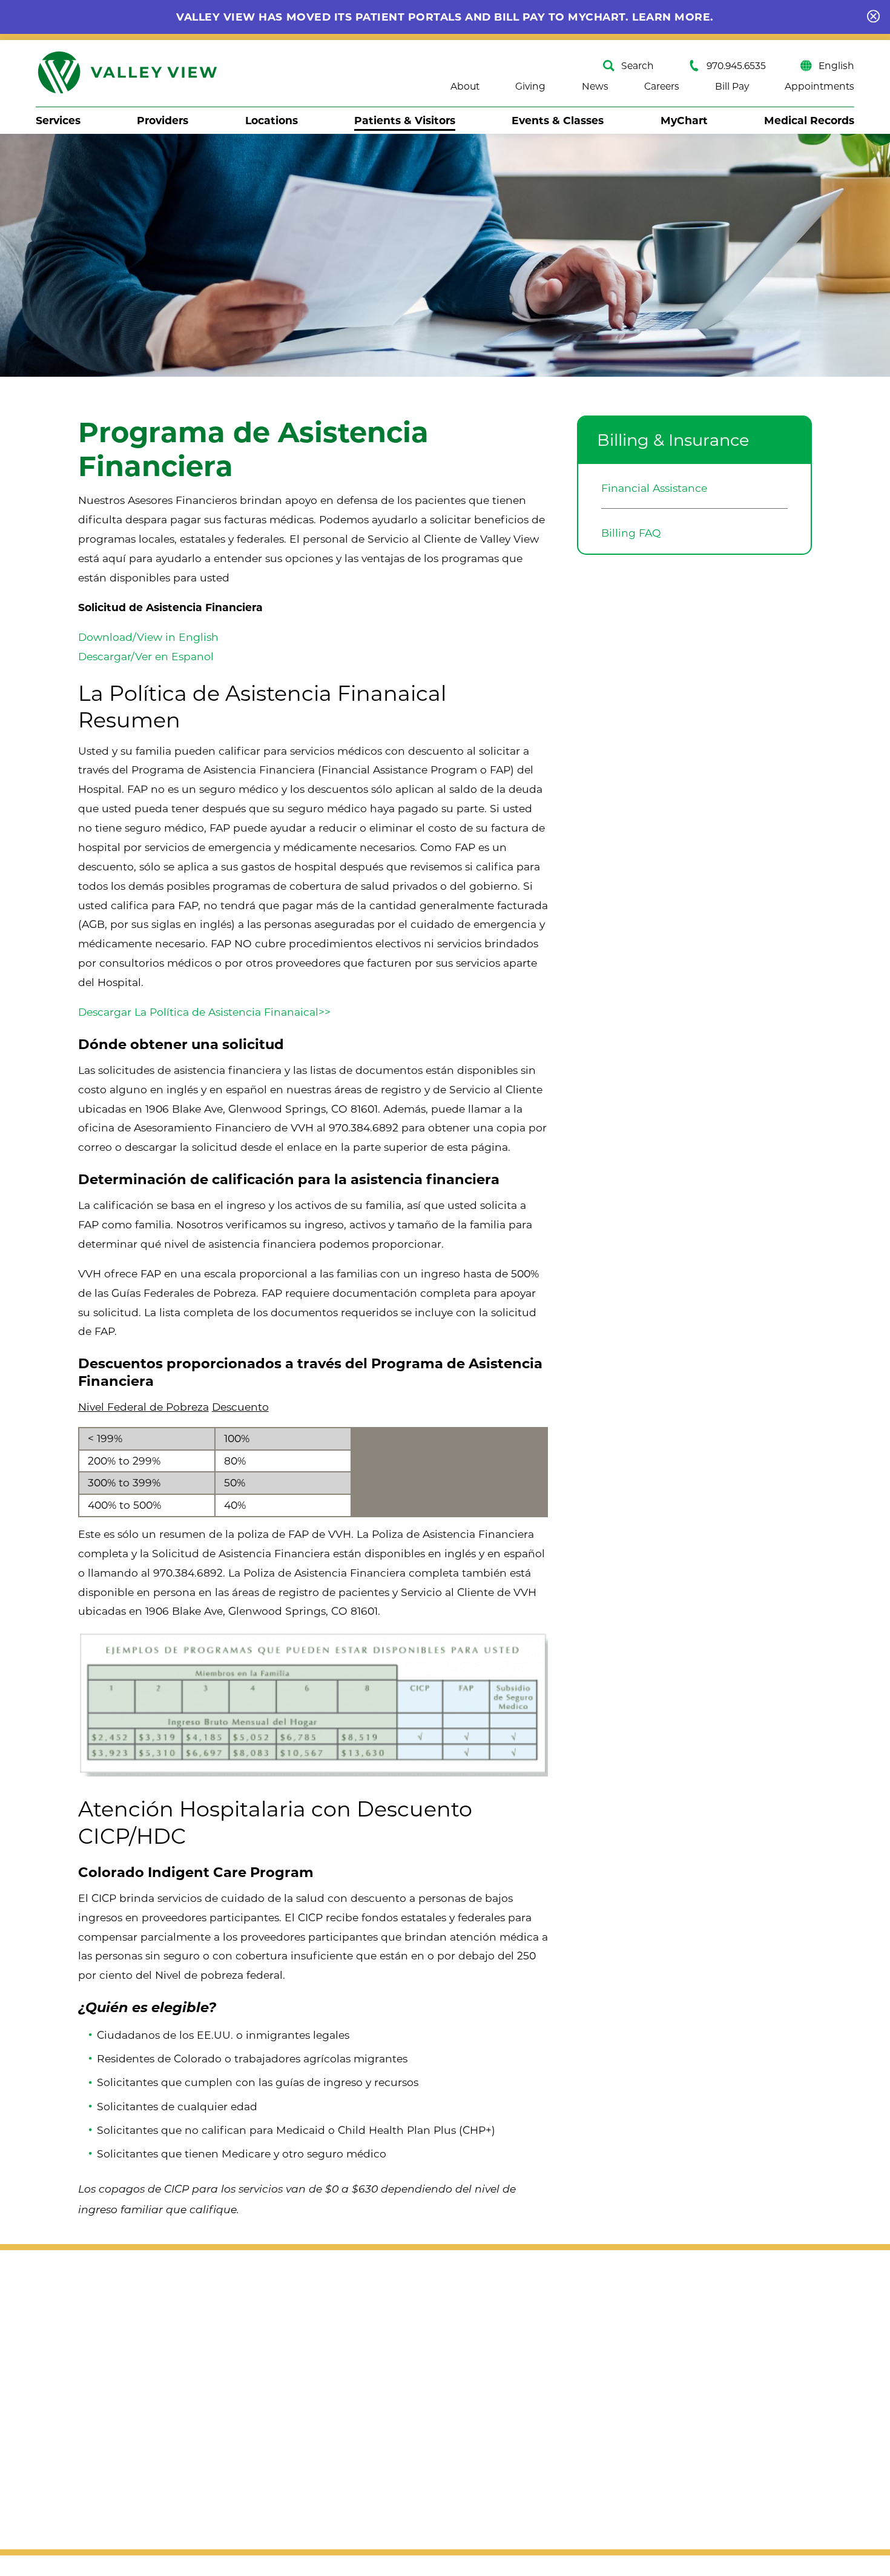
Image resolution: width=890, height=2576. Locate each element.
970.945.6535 (736, 66)
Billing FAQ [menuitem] (631, 533)
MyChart (684, 120)
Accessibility (68, 2402)
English (836, 66)
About (465, 87)
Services (58, 120)
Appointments (819, 87)
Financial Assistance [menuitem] (654, 488)
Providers (163, 120)
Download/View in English (148, 637)
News (595, 87)
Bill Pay (732, 87)
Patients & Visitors (405, 120)
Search (638, 66)
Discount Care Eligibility (597, 2357)
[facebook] (48, 2372)
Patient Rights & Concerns (603, 2413)
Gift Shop (719, 2329)
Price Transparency (584, 2441)
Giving (530, 87)
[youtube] (106, 2372)
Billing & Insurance (673, 440)
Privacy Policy (72, 2444)
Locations (272, 120)
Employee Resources (588, 2496)
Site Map (59, 2423)
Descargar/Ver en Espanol (146, 656)
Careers (662, 87)
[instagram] (77, 2372)
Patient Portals (572, 2468)
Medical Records (809, 120)
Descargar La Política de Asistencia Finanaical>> (204, 1012)
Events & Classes (558, 120)
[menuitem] (58, 120)
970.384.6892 (364, 1127)
